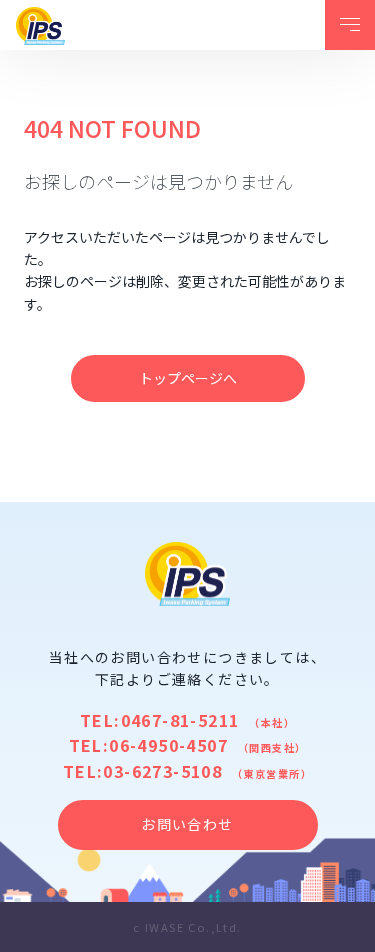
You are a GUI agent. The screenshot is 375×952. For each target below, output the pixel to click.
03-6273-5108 (162, 771)
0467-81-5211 (180, 720)
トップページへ (188, 378)
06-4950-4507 (168, 745)
